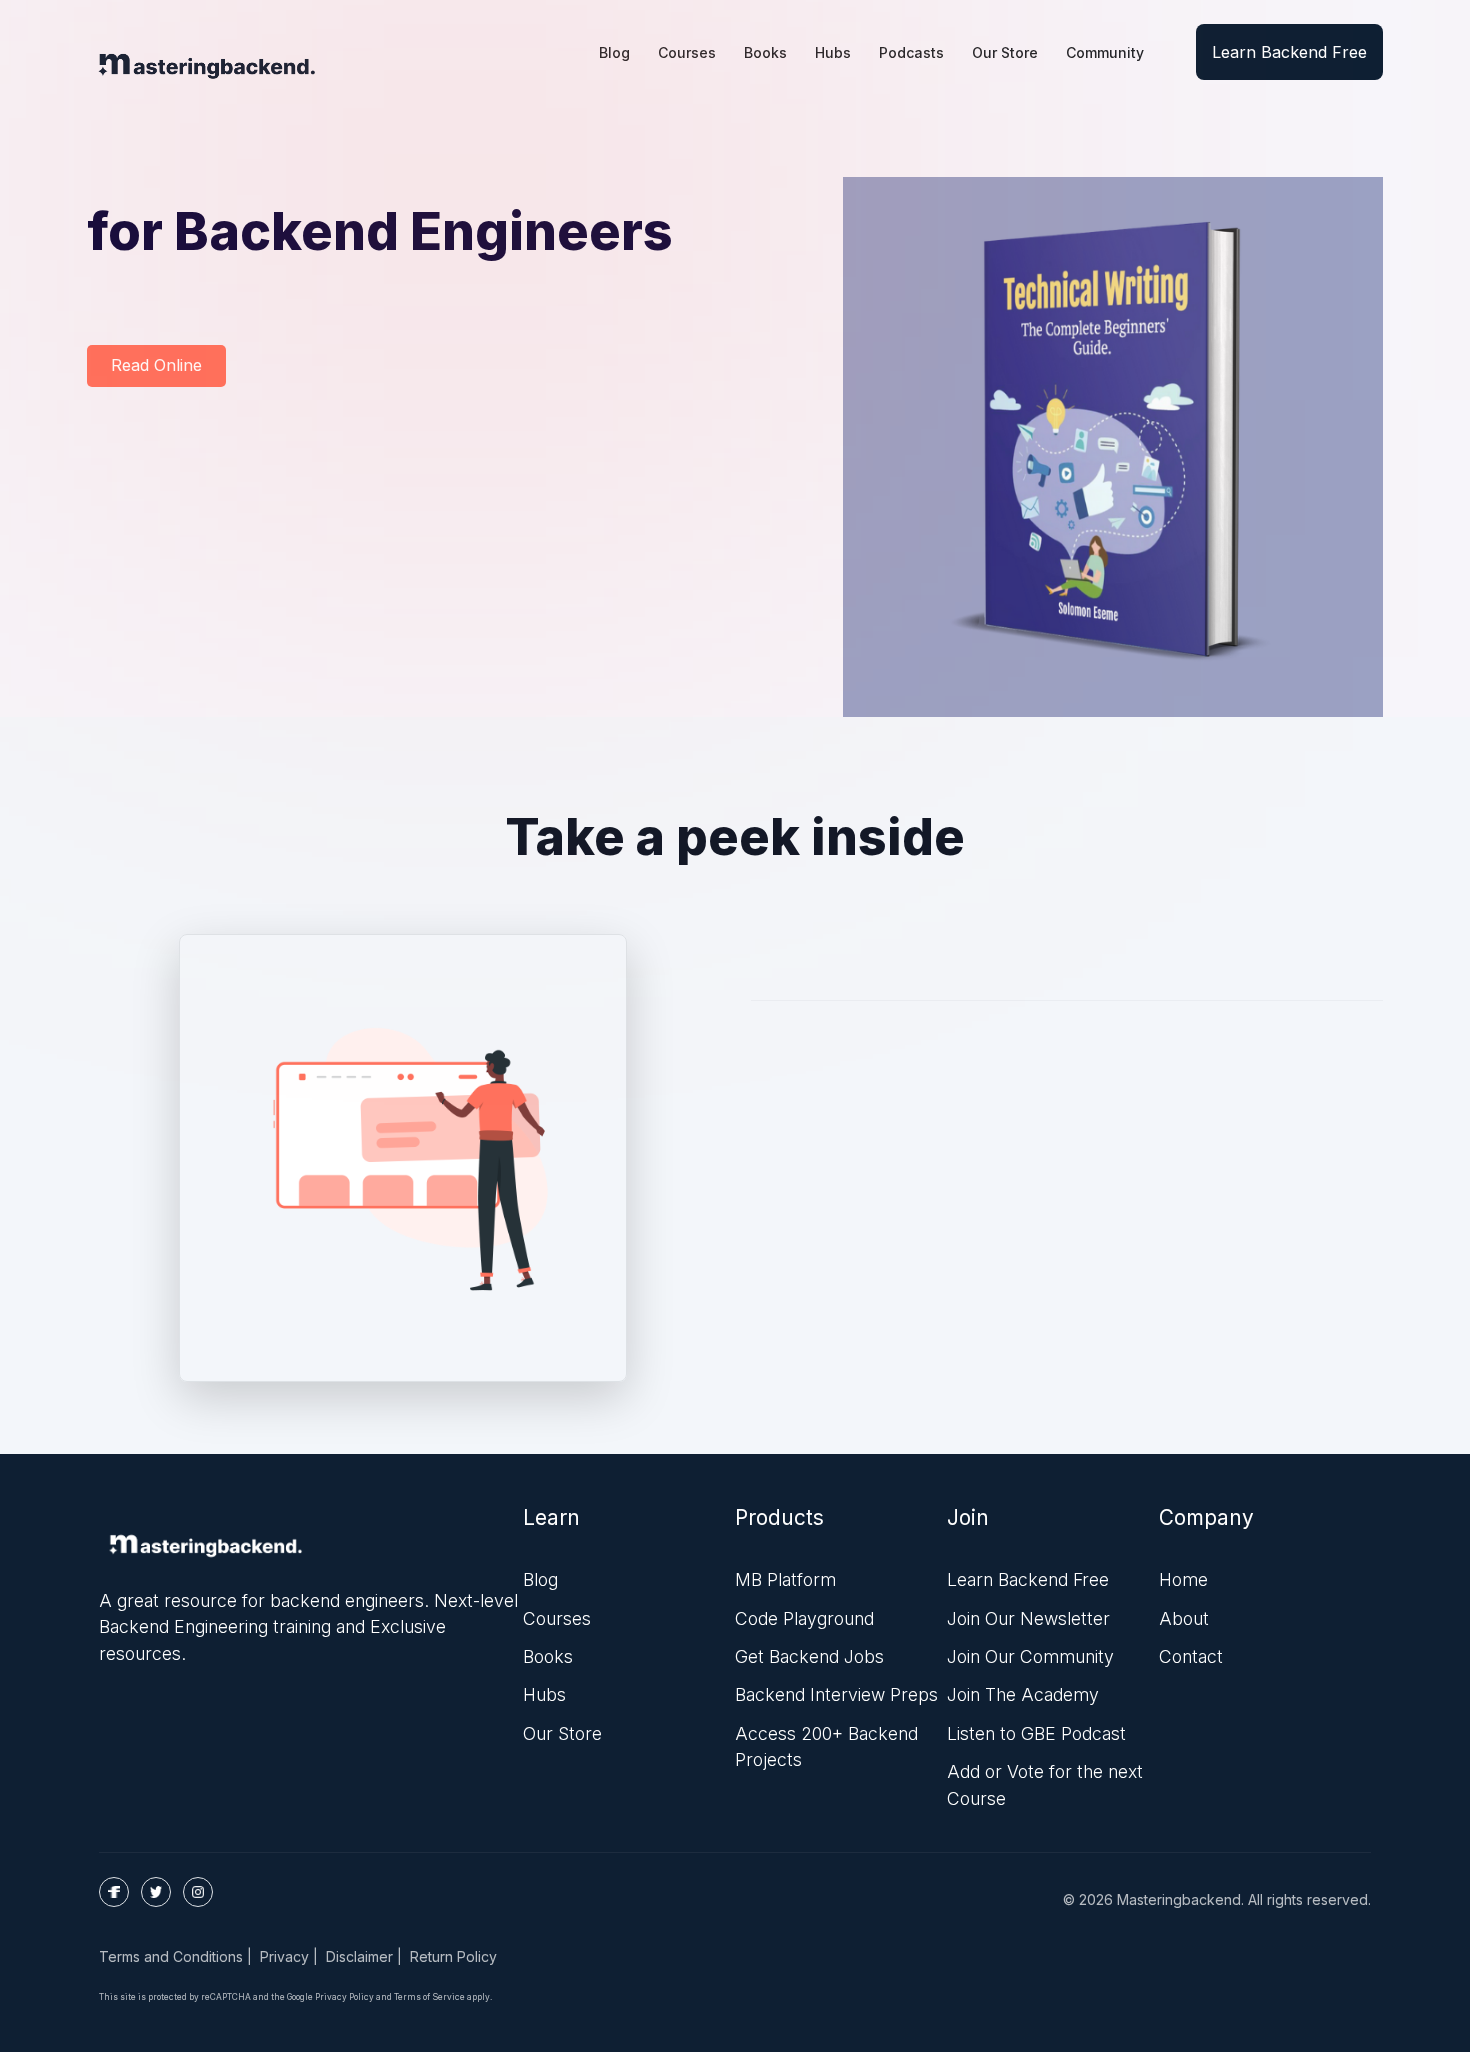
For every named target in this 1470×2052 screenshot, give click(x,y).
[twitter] (156, 1892)
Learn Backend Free (1289, 52)
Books (548, 1656)
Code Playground (804, 1618)
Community (1105, 52)
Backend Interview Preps (836, 1694)
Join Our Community (1030, 1656)
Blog (540, 1579)
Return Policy (453, 1956)
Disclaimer (359, 1956)
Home (1183, 1579)
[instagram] (198, 1892)
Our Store (1005, 52)
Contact (1191, 1656)
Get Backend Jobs (809, 1656)
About (1184, 1618)
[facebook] (114, 1892)
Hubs (544, 1694)
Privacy (284, 1956)
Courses (557, 1618)
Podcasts (911, 52)
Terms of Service (429, 1997)
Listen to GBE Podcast (1036, 1733)
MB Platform (785, 1579)
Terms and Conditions (171, 1956)
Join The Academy (1023, 1694)
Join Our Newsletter (1028, 1618)
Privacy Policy (344, 1997)
